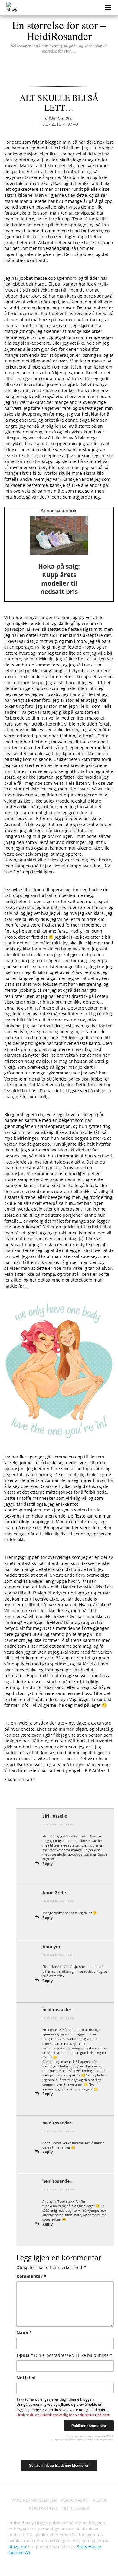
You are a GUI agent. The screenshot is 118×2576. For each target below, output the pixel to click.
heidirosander (57, 2010)
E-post (64, 2355)
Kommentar (31, 2276)
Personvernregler (70, 2439)
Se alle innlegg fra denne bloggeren (59, 2466)
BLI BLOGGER (76, 2508)
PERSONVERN (75, 2500)
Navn (24, 2333)
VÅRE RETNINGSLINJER (34, 2500)
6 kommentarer (59, 118)
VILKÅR (100, 2500)
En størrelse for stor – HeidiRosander (59, 36)
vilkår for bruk (92, 2439)
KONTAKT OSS (44, 2508)
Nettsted (26, 2378)
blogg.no (17, 2547)
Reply (48, 1864)
